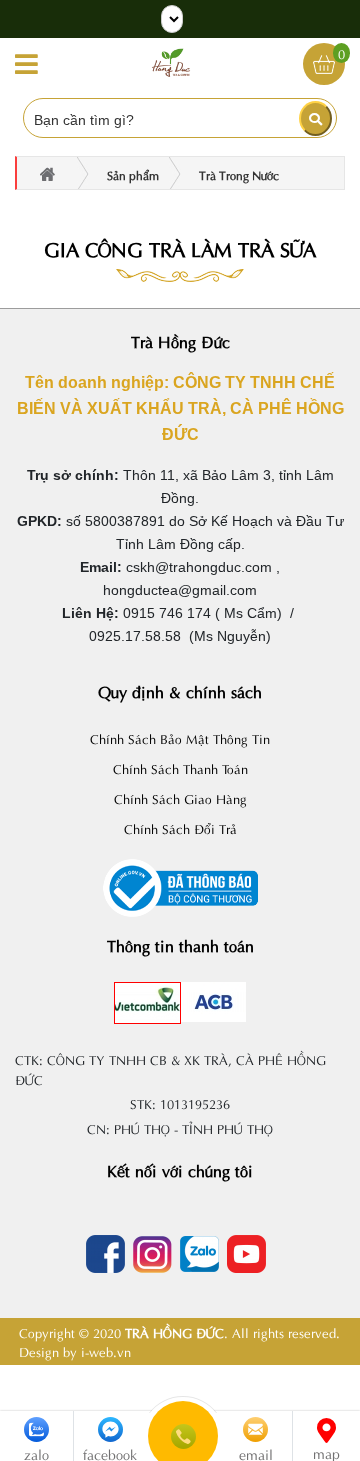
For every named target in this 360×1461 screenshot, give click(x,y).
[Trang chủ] (171, 60)
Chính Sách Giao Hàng (180, 797)
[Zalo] (203, 1254)
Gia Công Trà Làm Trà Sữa (180, 247)
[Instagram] (156, 1254)
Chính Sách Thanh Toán (180, 767)
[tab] (147, 999)
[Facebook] (109, 1254)
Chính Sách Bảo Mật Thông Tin (180, 737)
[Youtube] (250, 1254)
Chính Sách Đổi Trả (180, 827)
